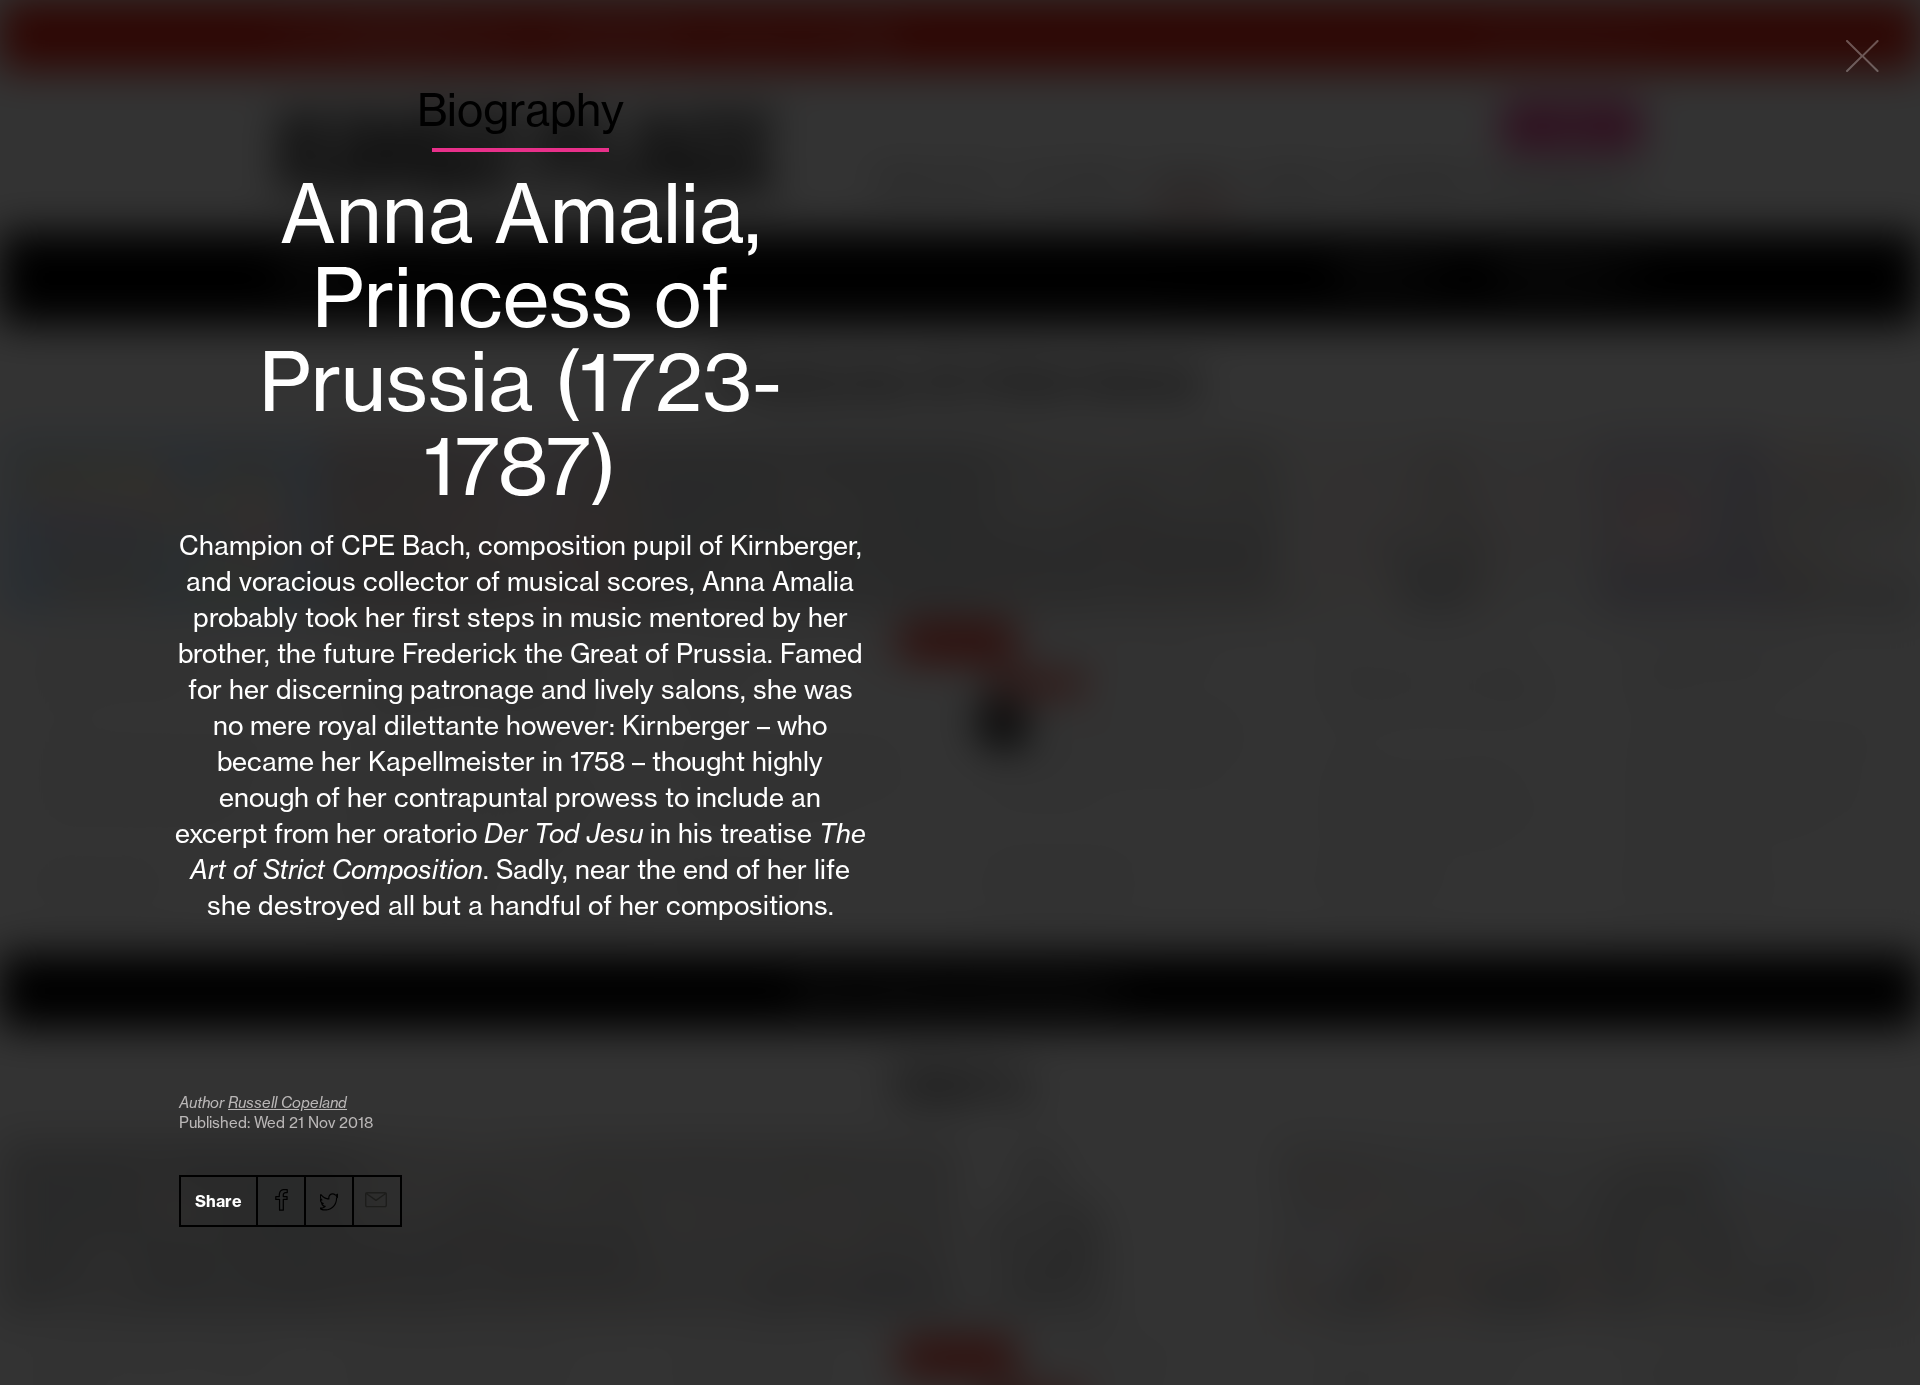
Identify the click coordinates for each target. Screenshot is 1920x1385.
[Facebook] (280, 1201)
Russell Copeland (287, 1102)
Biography (520, 110)
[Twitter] (328, 1201)
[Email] (376, 1201)
